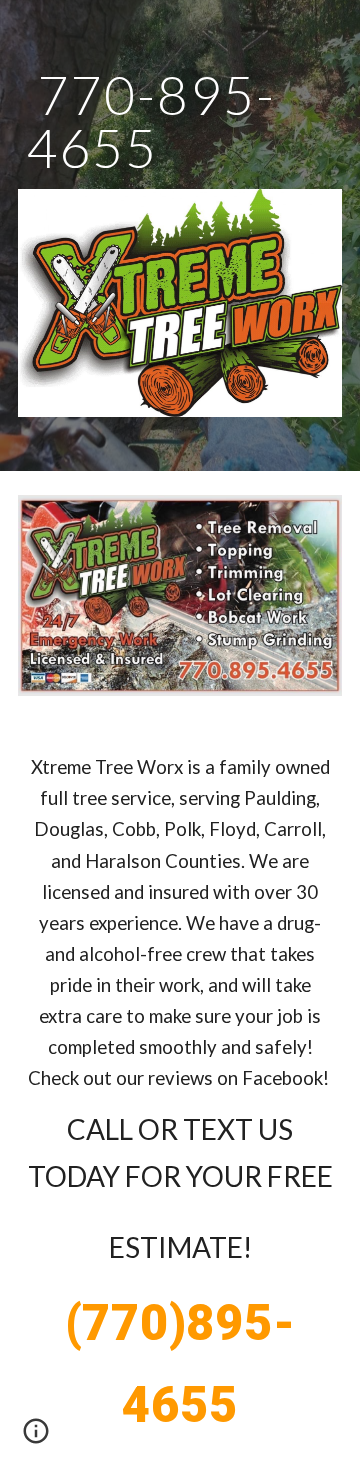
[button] (36, 1438)
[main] (180, 121)
